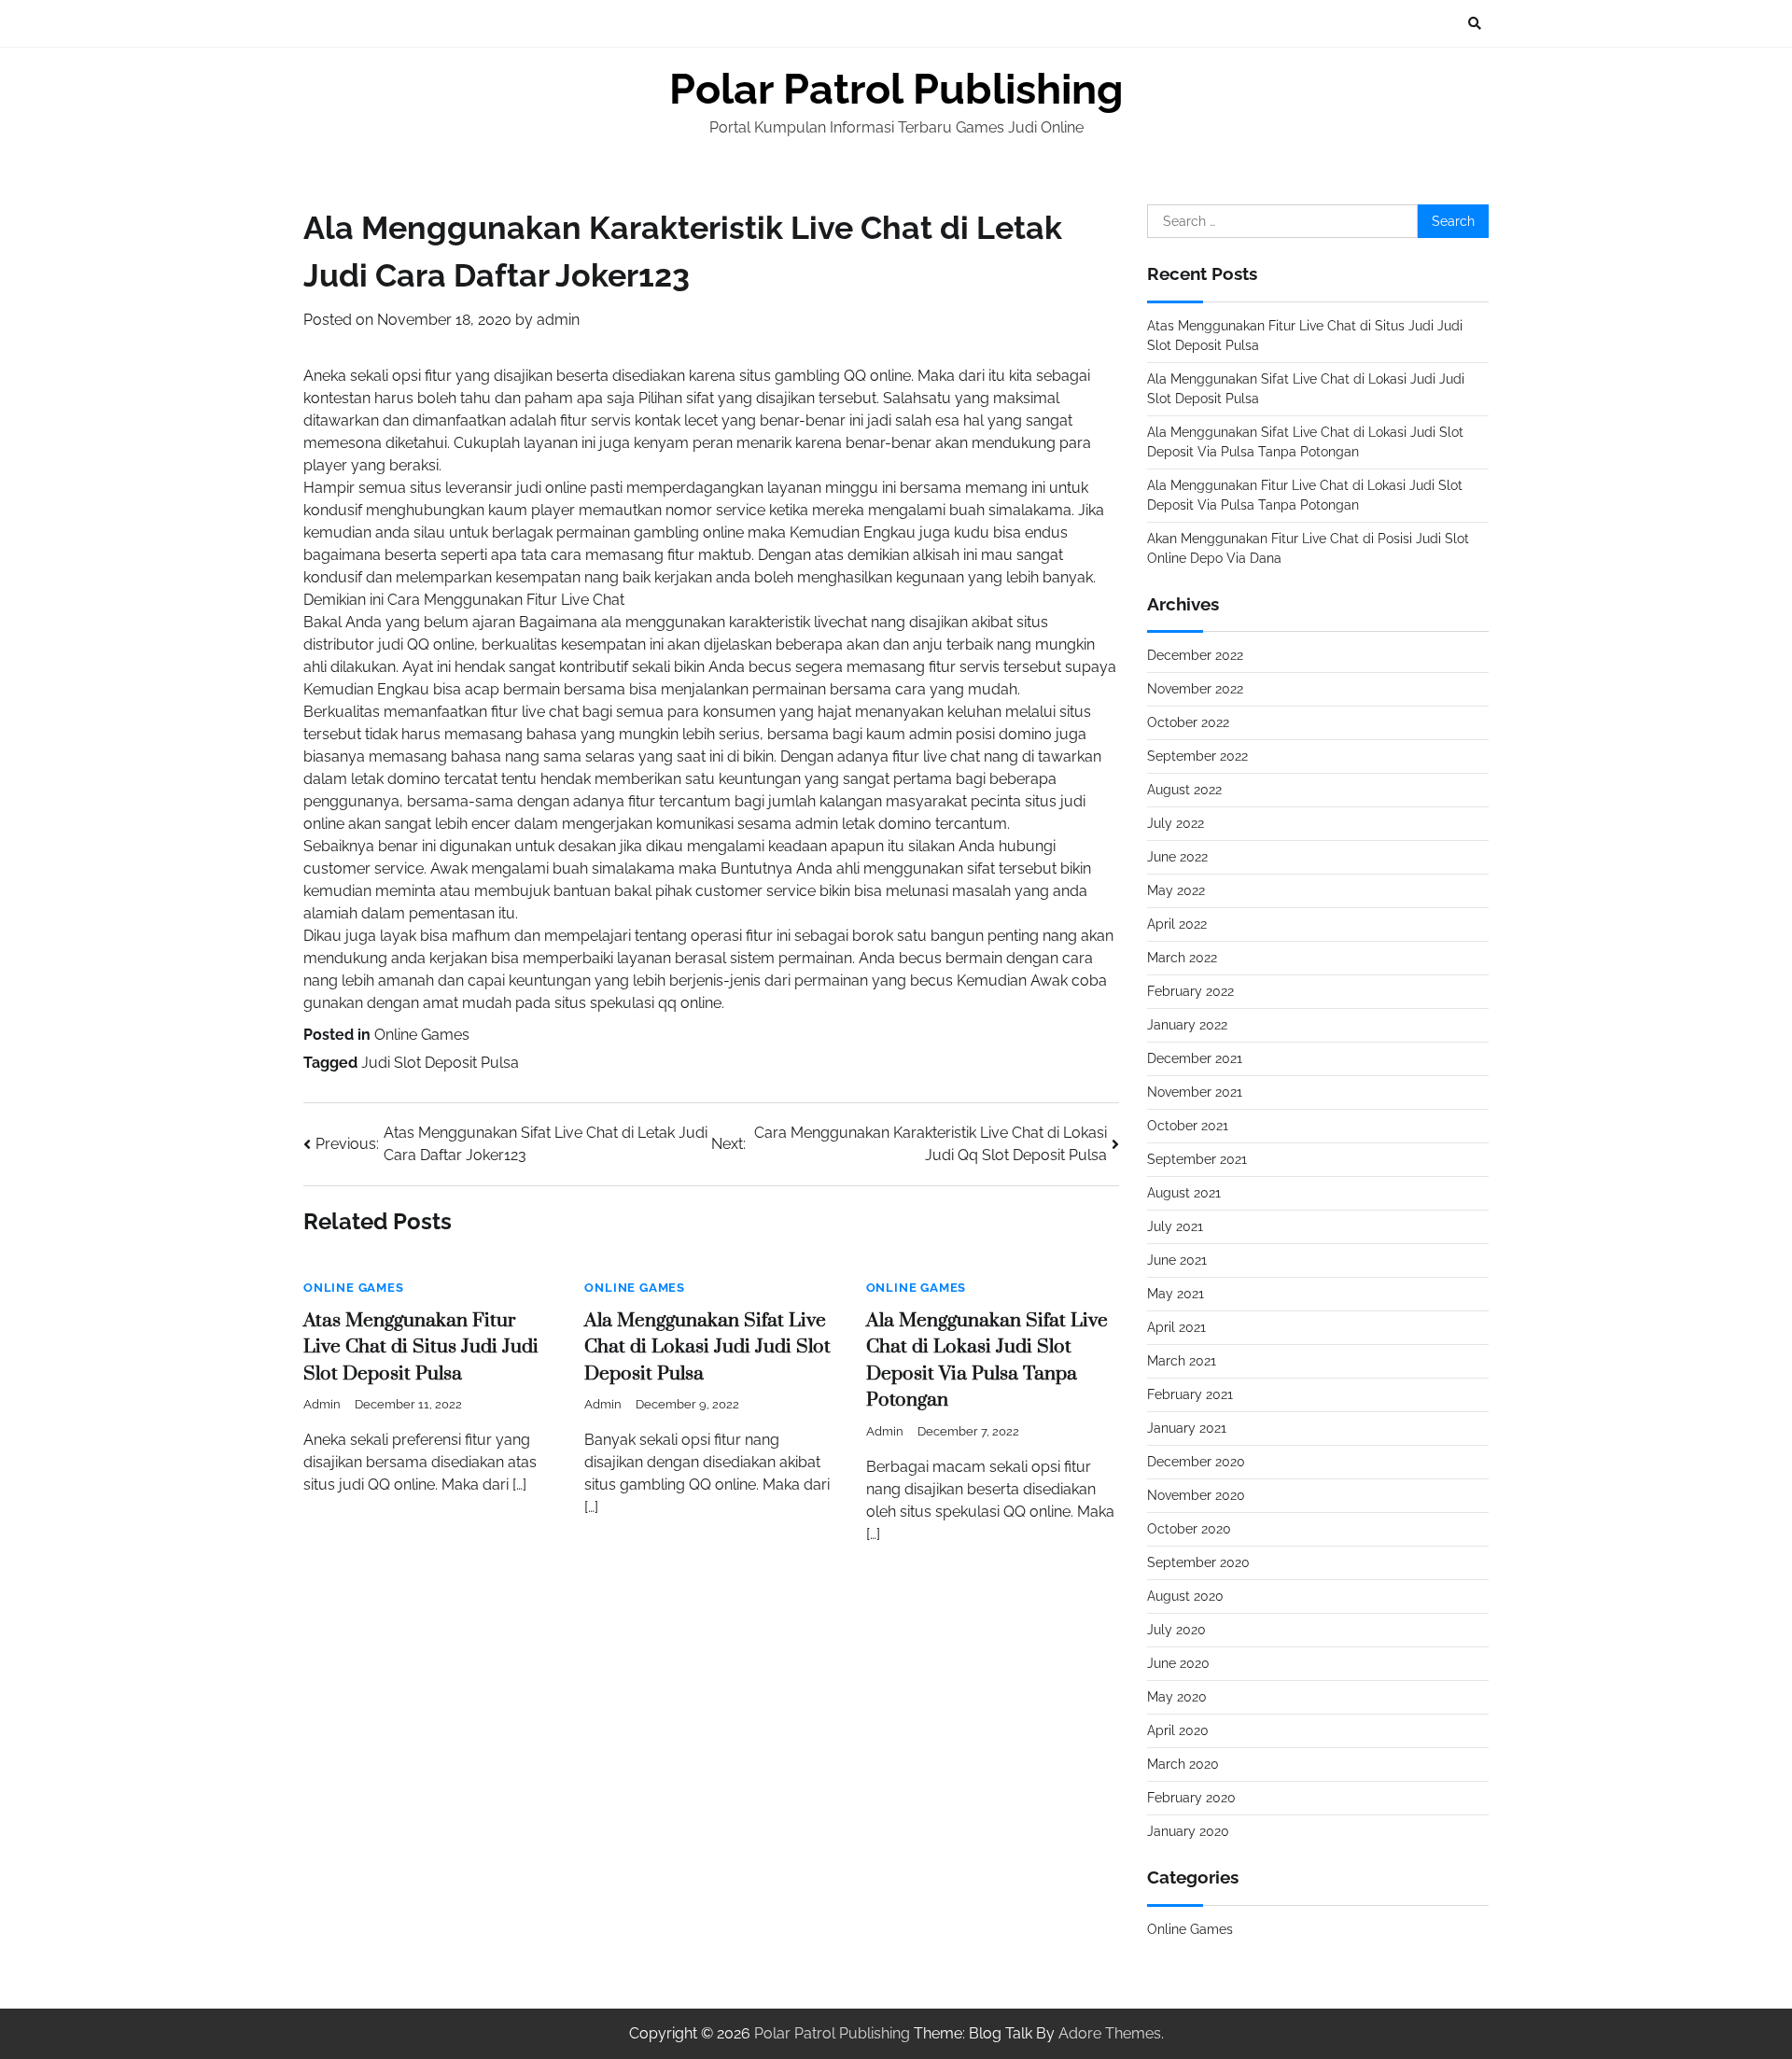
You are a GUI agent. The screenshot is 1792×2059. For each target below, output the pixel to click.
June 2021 (1177, 1260)
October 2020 (1189, 1529)
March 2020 (1183, 1764)
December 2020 (1196, 1462)
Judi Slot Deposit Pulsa (440, 1063)
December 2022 (1195, 655)
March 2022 (1182, 958)
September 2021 (1197, 1159)
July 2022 (1176, 823)
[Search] (1475, 23)
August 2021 (1184, 1193)
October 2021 (1188, 1126)
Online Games (422, 1035)
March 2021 (1182, 1361)
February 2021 (1190, 1394)
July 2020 (1176, 1630)
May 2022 (1176, 890)
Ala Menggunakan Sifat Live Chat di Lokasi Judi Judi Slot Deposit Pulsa (707, 1347)
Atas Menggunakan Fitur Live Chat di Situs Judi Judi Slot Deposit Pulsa (421, 1347)
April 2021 (1176, 1327)
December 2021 (1195, 1058)
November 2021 (1195, 1092)
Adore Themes (1110, 2033)
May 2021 (1176, 1294)
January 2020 (1188, 1831)
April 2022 (1177, 924)
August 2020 (1185, 1596)
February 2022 (1190, 991)
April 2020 (1178, 1730)
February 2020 (1191, 1798)
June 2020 (1178, 1663)
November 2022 (1195, 689)
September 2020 (1198, 1562)
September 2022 (1197, 756)
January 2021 (1187, 1428)
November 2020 (1196, 1495)
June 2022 (1177, 857)
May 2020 (1177, 1697)
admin (558, 320)
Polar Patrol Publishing (896, 89)
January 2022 (1187, 1025)
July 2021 (1175, 1226)
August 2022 (1184, 790)
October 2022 (1188, 722)
